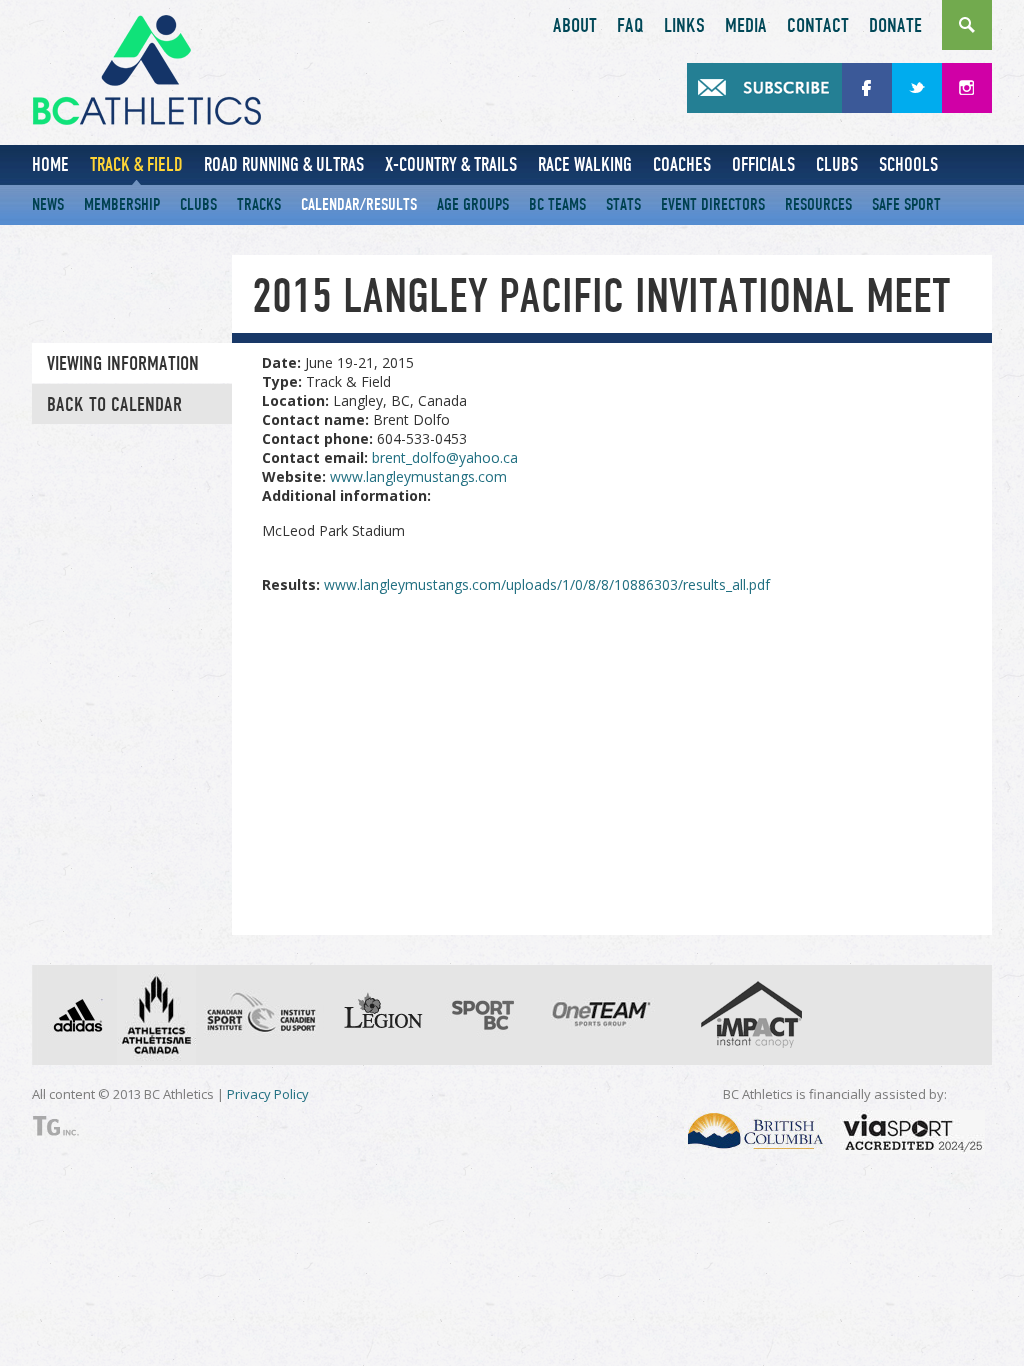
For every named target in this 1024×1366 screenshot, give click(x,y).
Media (746, 26)
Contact (818, 26)
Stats (623, 204)
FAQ (630, 26)
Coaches (682, 164)
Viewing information (123, 364)
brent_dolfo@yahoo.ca (445, 457)
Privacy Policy (268, 1094)
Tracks (259, 204)
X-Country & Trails (451, 164)
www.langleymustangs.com (418, 476)
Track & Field (136, 164)
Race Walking (585, 164)
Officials (763, 164)
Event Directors (713, 204)
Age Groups (473, 204)
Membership (122, 204)
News (48, 204)
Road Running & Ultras (284, 164)
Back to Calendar (114, 405)
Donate (895, 26)
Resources (818, 204)
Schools (908, 164)
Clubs (837, 164)
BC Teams (557, 204)
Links (684, 26)
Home (50, 164)
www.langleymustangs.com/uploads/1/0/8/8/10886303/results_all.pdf (547, 584)
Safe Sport (906, 204)
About (575, 26)
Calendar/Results (359, 204)
